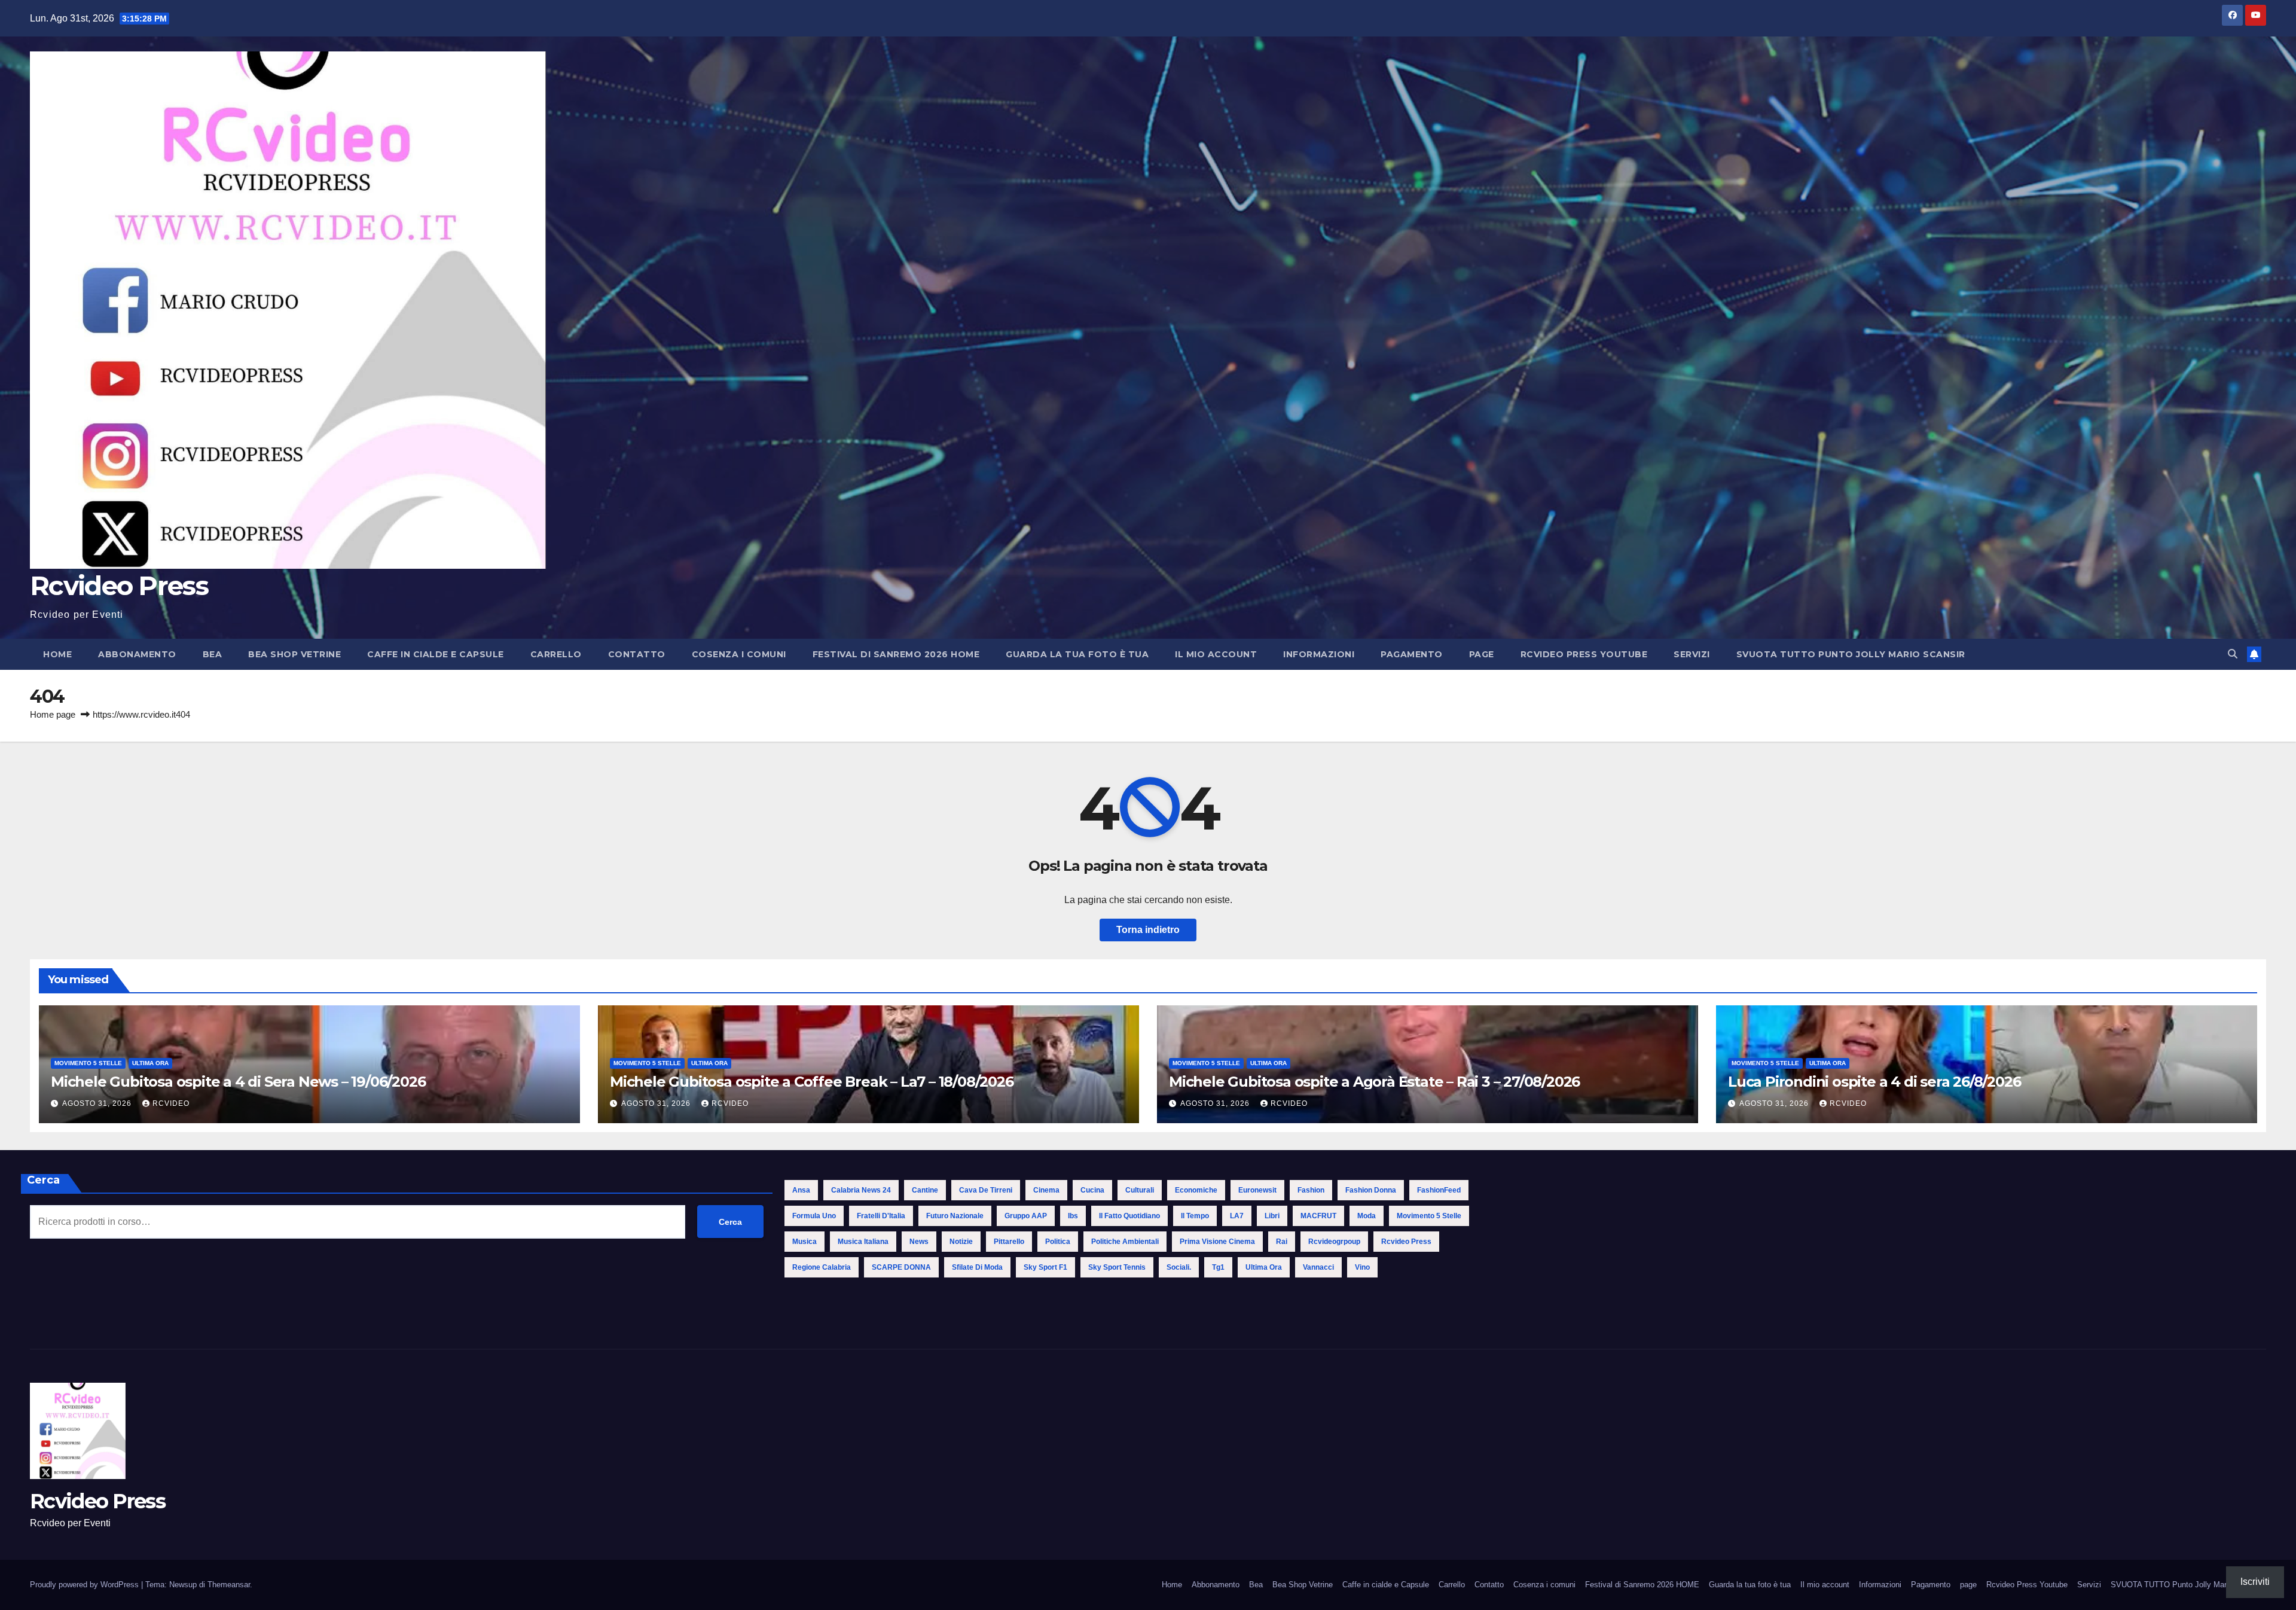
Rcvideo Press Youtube (1584, 654)
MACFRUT (1318, 1216)
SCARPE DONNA (901, 1267)
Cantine (925, 1190)
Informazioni (1319, 654)
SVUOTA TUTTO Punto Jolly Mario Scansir (1851, 654)
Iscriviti (2255, 1582)
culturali (1140, 1190)
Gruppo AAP (1026, 1216)
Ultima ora (150, 1063)
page (1482, 654)
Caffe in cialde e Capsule (436, 654)
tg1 (1218, 1267)
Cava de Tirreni (986, 1190)
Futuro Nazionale (955, 1216)
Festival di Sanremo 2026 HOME (896, 654)
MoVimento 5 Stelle (88, 1063)
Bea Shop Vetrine (294, 654)
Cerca (43, 1180)
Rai (1282, 1242)
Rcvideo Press (119, 586)
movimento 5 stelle (1429, 1216)
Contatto (637, 654)
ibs (1073, 1216)
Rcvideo (171, 1103)
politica (1058, 1242)
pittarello (1009, 1242)
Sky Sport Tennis (1117, 1267)
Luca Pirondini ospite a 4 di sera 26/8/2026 (1874, 1082)
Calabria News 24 (861, 1190)
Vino (1362, 1267)
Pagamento (1412, 654)
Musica (804, 1242)
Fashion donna (1371, 1190)
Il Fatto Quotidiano (1129, 1216)
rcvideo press (1406, 1242)
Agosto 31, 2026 (98, 1103)
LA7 (1237, 1216)
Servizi (1692, 654)
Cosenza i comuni (739, 654)
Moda (1367, 1216)
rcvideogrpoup (1334, 1242)
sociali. (1179, 1267)
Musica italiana (863, 1242)
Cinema (1046, 1190)
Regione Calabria (822, 1267)
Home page (53, 714)
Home (57, 654)
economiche (1196, 1190)
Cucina (1092, 1190)
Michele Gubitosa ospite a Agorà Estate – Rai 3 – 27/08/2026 (1374, 1082)
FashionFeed (1439, 1190)
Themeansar (229, 1585)
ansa (801, 1190)
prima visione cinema (1217, 1242)
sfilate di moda (977, 1267)
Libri (1272, 1216)
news (919, 1242)
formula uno (814, 1216)
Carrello (556, 654)
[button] (2233, 654)
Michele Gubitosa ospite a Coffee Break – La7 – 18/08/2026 (812, 1082)
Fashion (1311, 1190)
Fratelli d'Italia (881, 1216)
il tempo (1195, 1216)
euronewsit (1257, 1190)
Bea (213, 654)
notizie (961, 1242)
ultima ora (1264, 1267)
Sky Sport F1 (1045, 1267)
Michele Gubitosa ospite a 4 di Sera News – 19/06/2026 (238, 1082)
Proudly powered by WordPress (86, 1585)
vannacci (1318, 1267)
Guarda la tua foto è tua (1077, 654)
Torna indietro (1148, 930)
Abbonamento (137, 654)
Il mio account (1216, 654)
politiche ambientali (1125, 1242)
